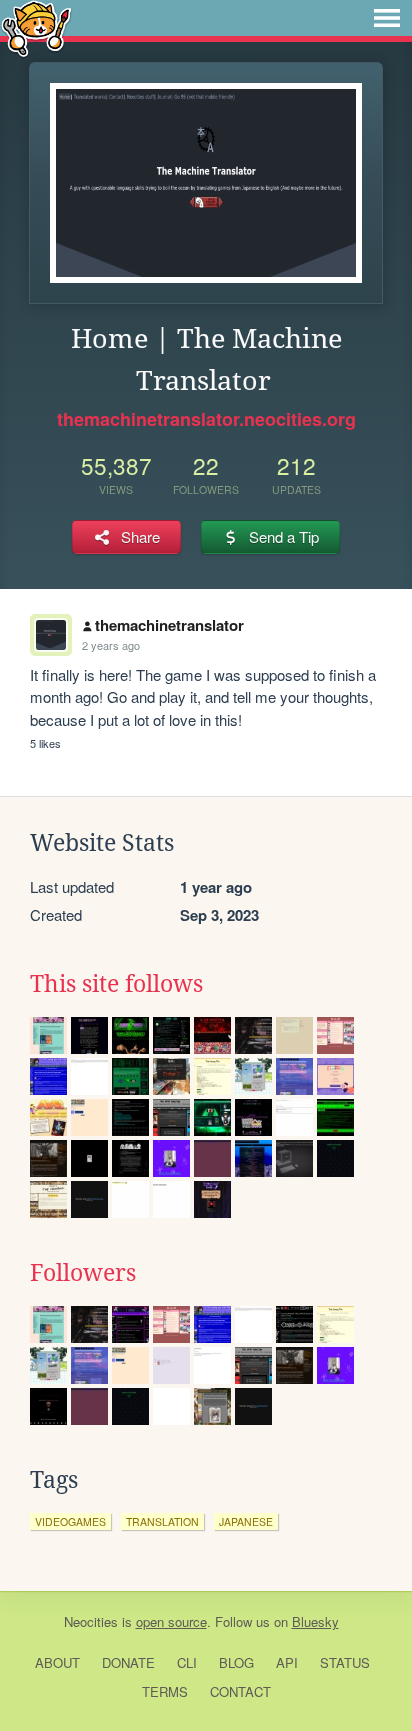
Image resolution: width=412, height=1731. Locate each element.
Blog (236, 1662)
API (287, 1662)
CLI (187, 1662)
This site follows (116, 984)
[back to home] (36, 27)
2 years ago (111, 645)
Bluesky (315, 1621)
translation (162, 1521)
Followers (83, 1273)
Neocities (91, 1621)
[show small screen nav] (387, 18)
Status (345, 1662)
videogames (70, 1521)
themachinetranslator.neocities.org (206, 419)
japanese (246, 1521)
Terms (165, 1691)
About (57, 1662)
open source (171, 1621)
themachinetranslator (169, 625)
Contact (240, 1691)
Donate (128, 1662)
